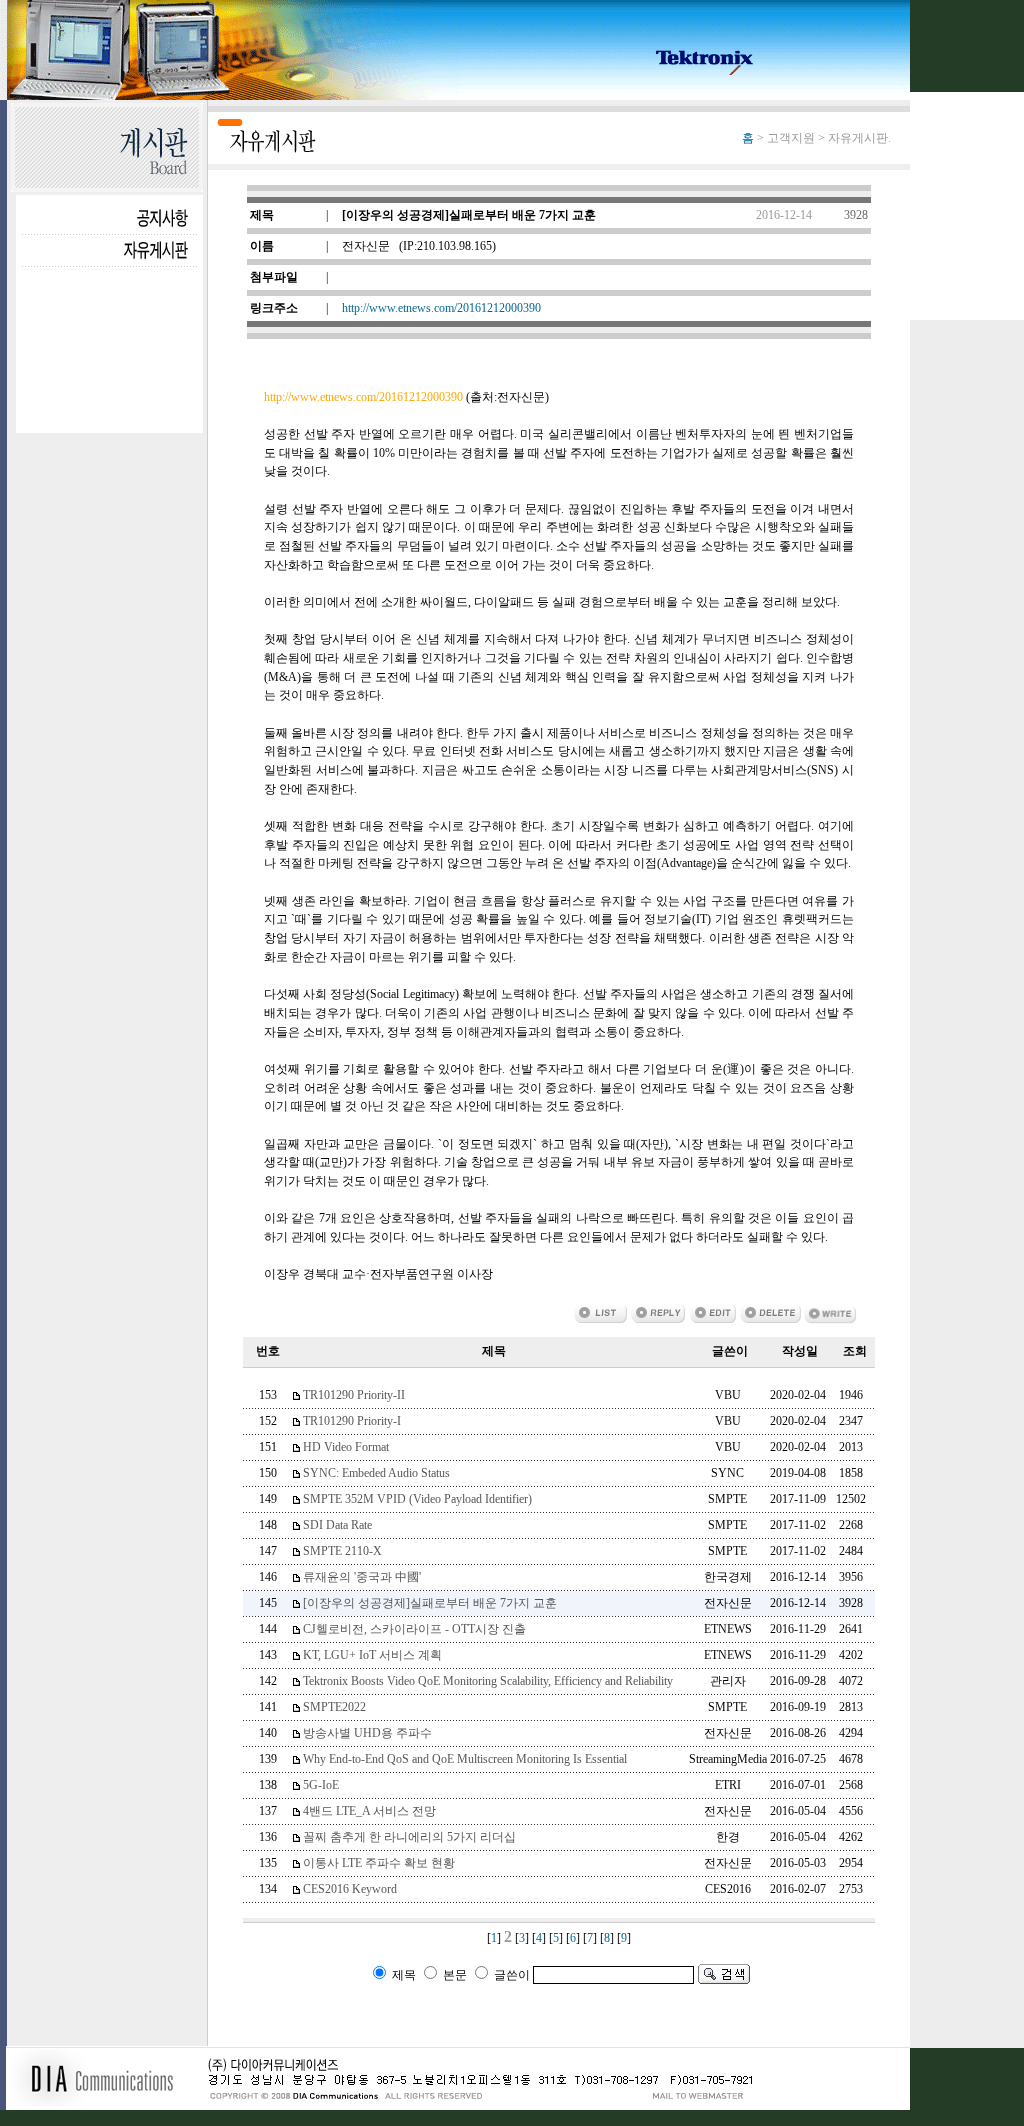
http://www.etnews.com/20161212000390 (441, 308)
